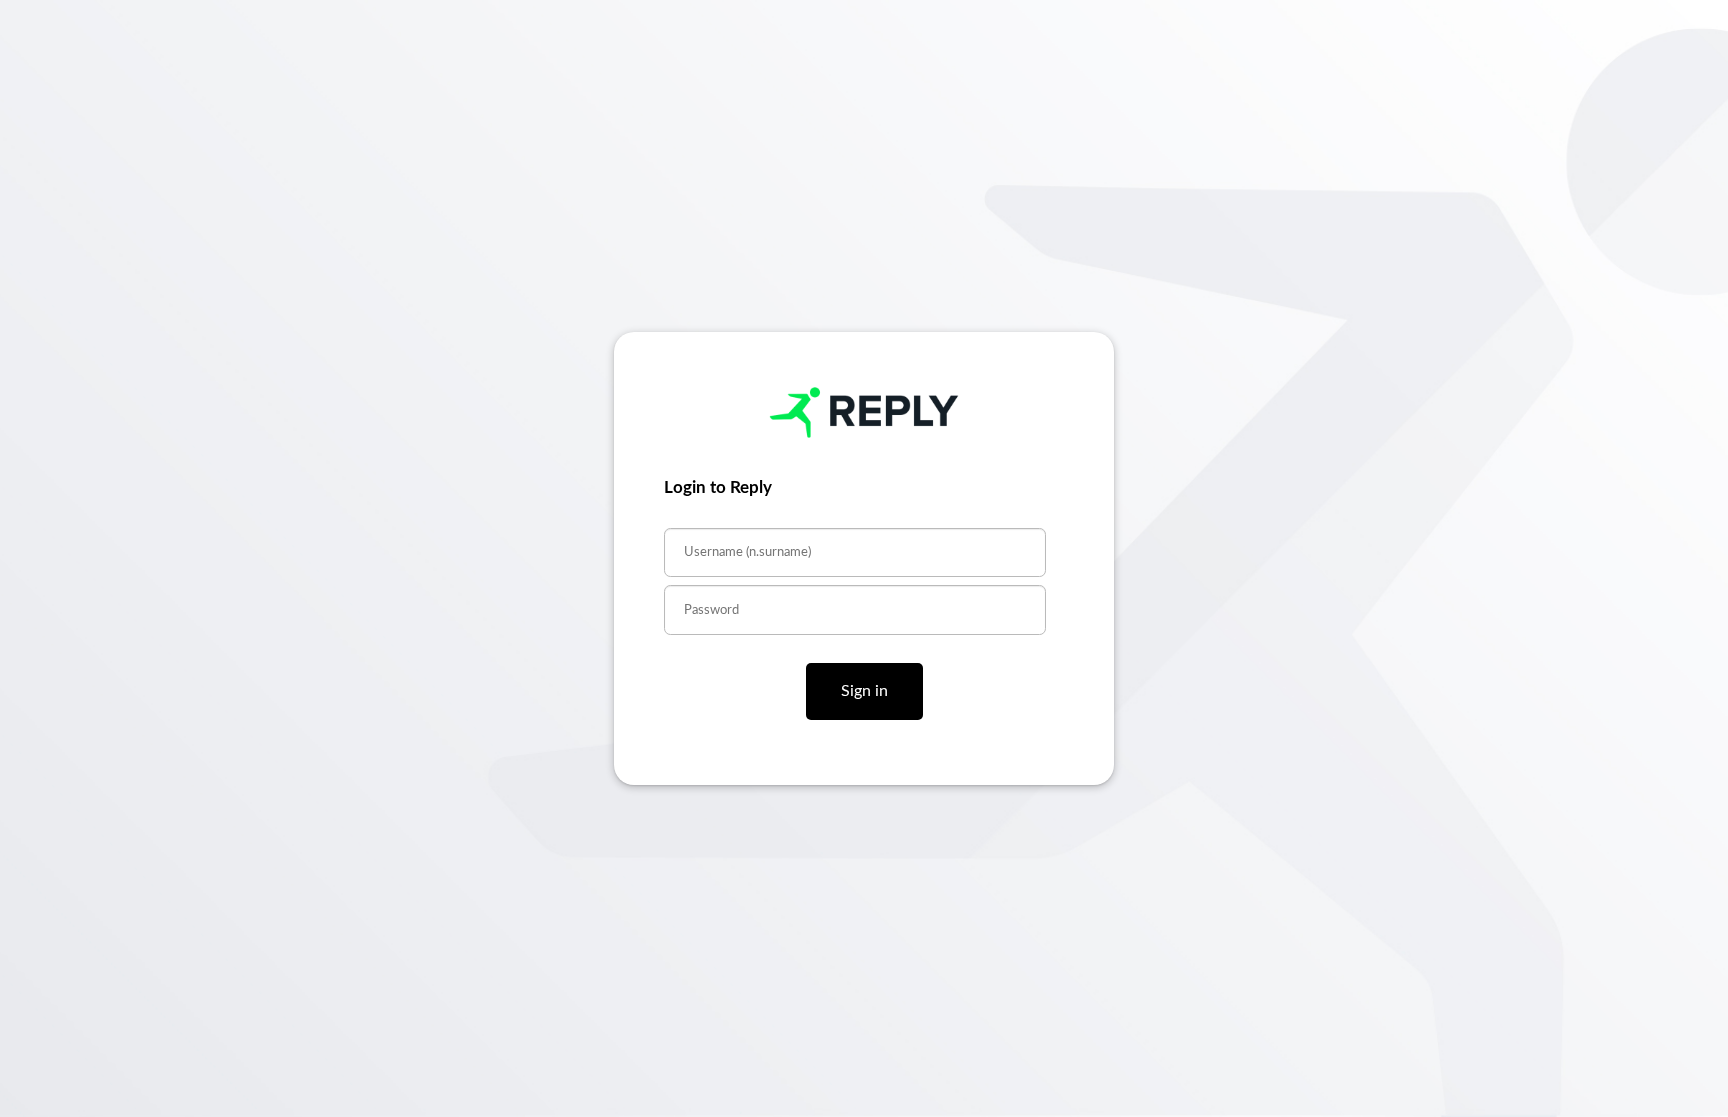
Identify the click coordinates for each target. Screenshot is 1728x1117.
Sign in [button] (864, 691)
